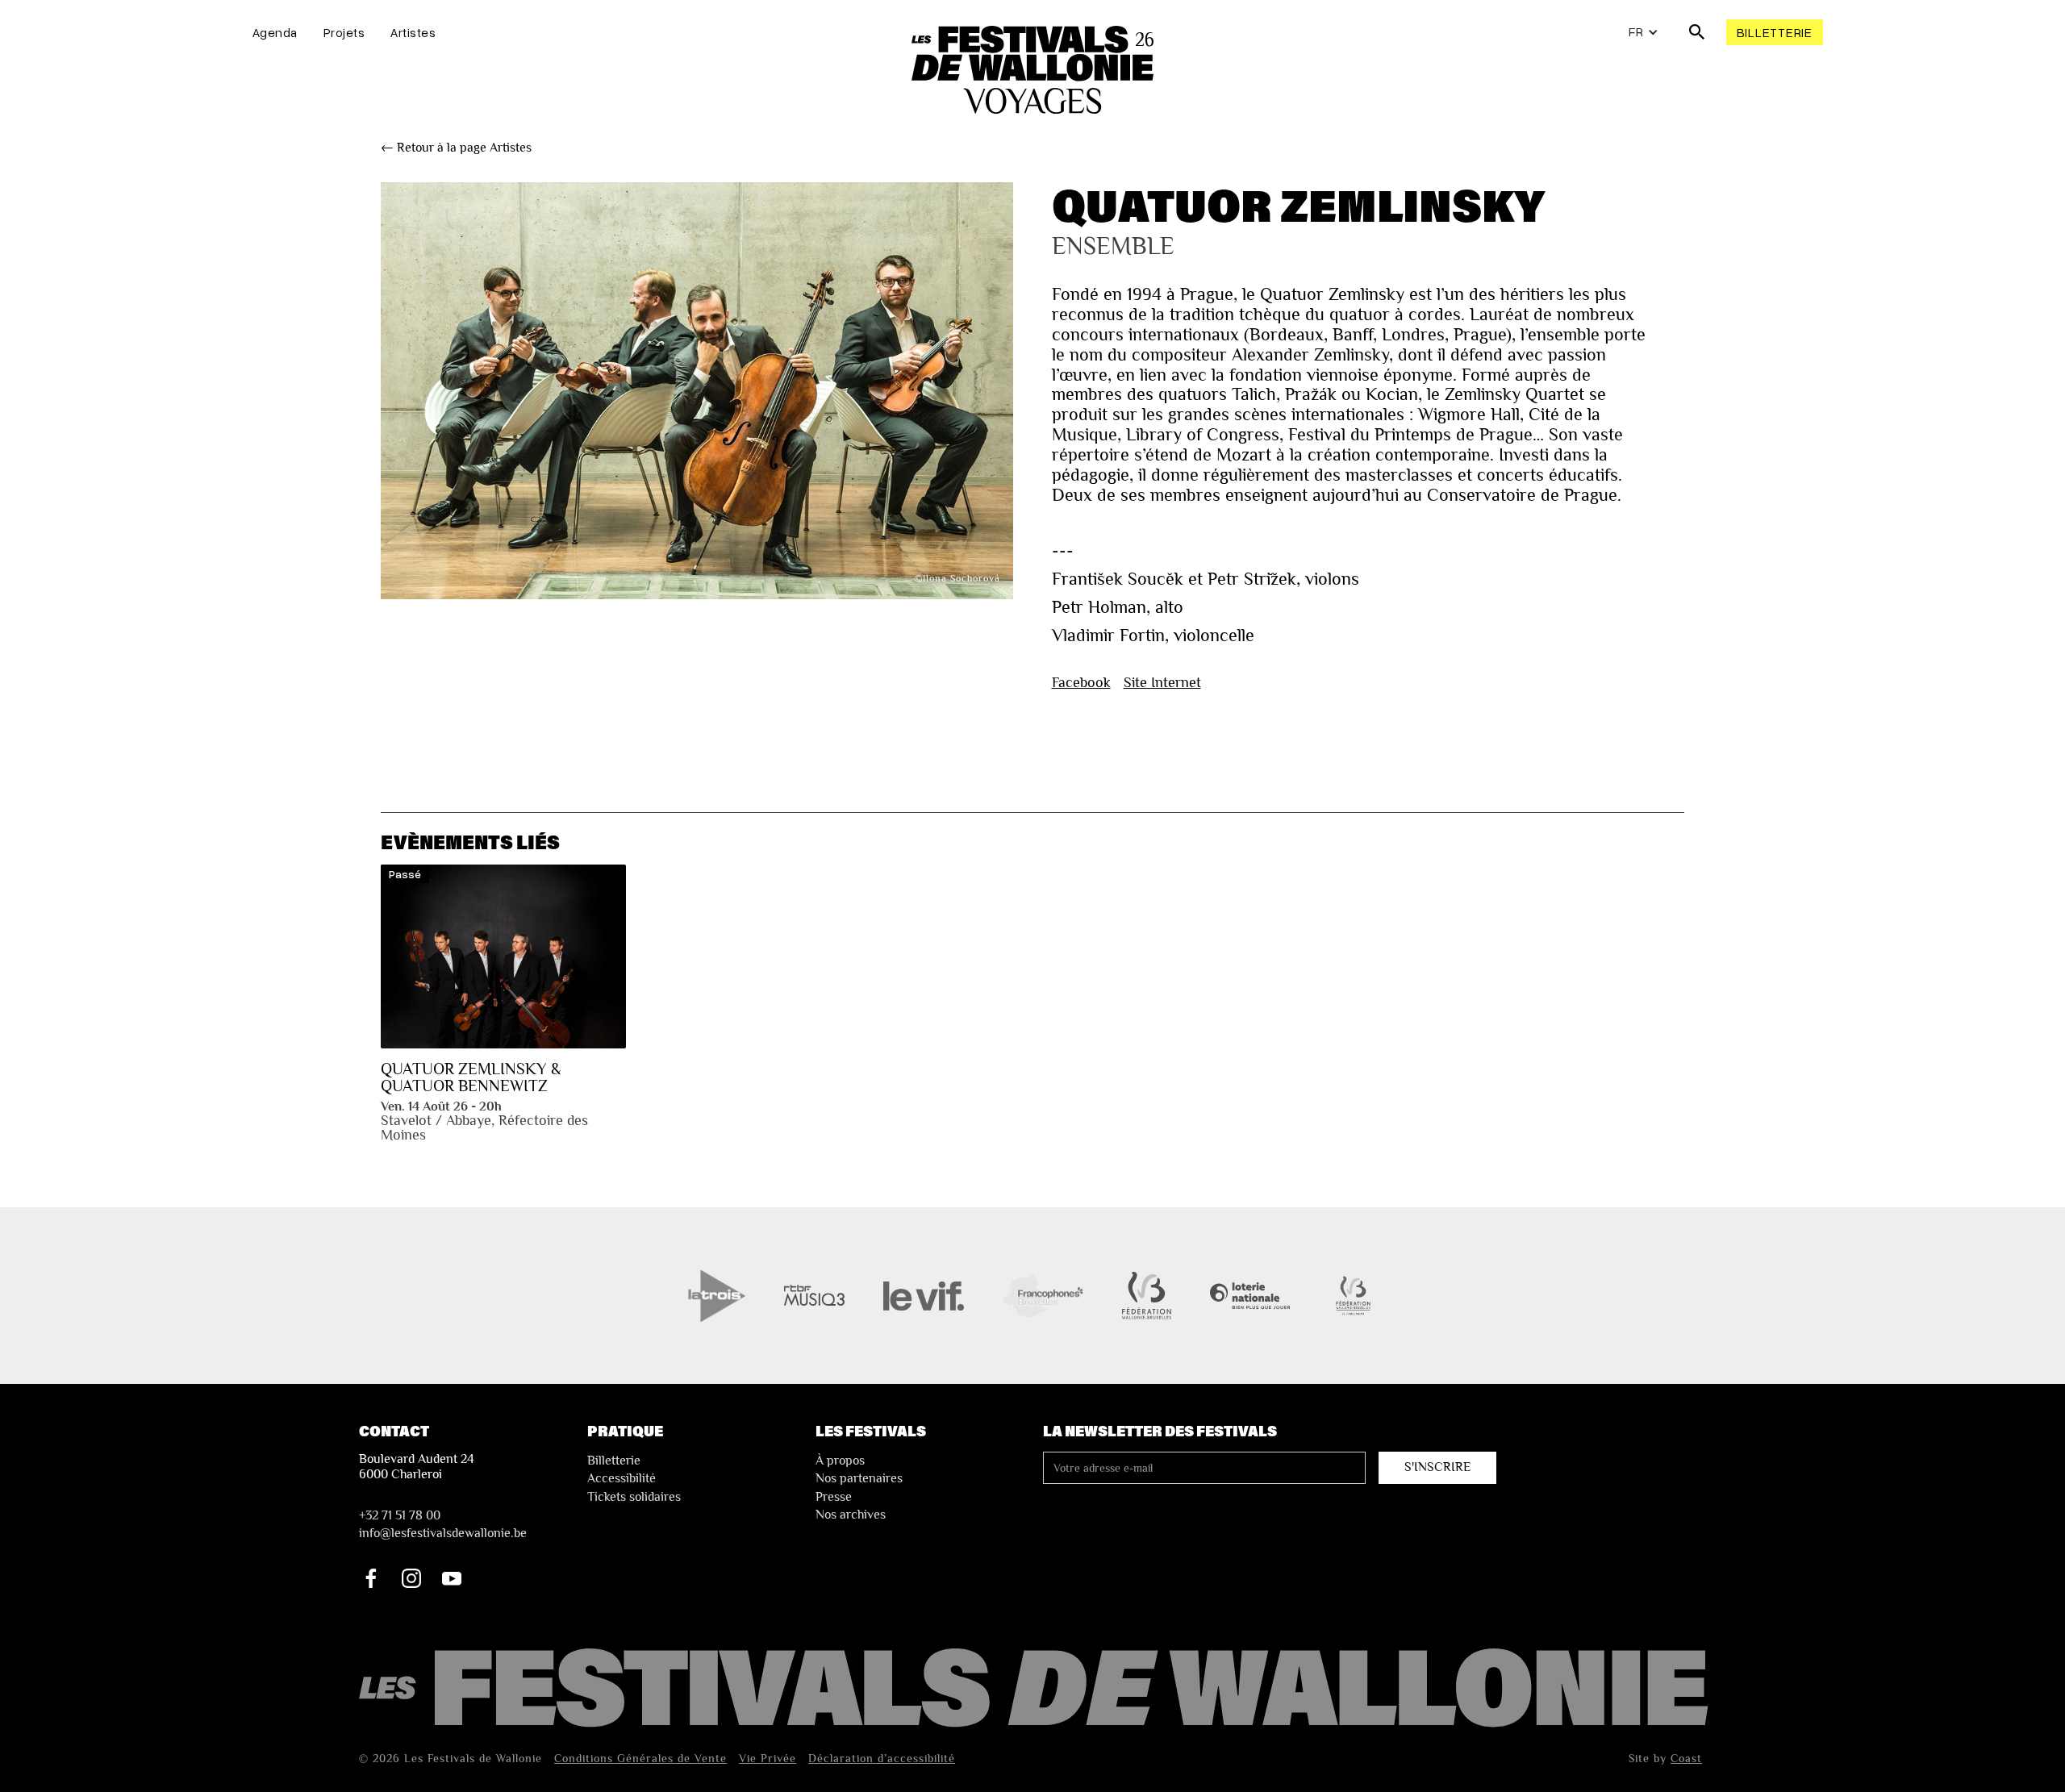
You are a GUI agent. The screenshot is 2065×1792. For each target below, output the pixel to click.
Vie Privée (768, 1758)
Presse (834, 1497)
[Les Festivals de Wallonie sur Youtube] (452, 1578)
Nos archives (851, 1515)
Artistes (413, 32)
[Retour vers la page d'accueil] (1037, 1689)
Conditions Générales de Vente (640, 1758)
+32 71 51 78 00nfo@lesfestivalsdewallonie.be (443, 1524)
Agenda (275, 32)
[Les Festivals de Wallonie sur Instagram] (411, 1578)
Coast (1686, 1758)
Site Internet (1162, 682)
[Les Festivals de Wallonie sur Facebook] (371, 1578)
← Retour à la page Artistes (456, 148)
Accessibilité (622, 1478)
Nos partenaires (859, 1478)
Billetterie (1775, 32)
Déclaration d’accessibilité (882, 1758)
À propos (840, 1461)
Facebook (1081, 682)
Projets (344, 32)
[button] (1644, 32)
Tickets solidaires (634, 1497)
